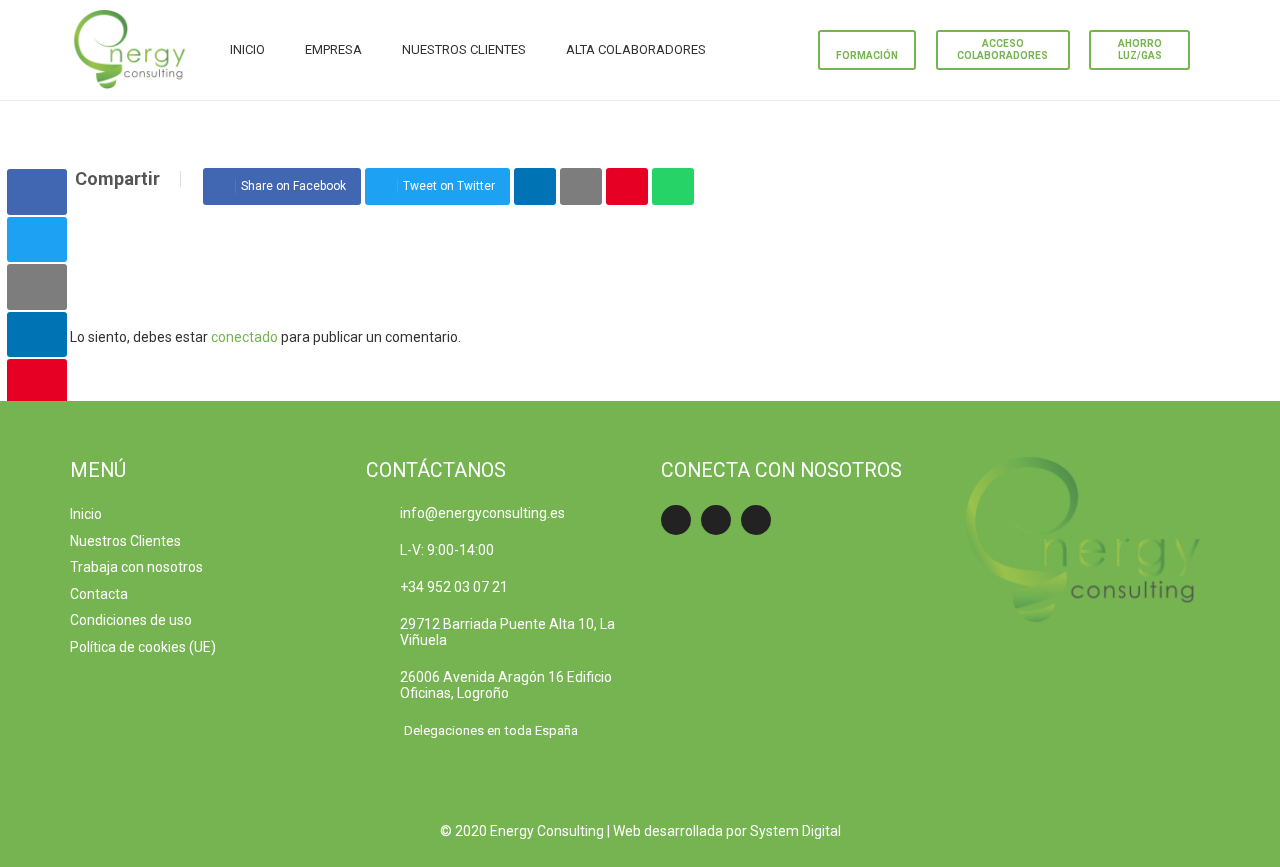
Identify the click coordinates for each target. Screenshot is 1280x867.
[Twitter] (716, 520)
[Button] (727, 50)
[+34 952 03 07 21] (383, 587)
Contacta (99, 594)
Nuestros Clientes (125, 541)
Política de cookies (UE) (143, 647)
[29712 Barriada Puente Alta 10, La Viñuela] (383, 632)
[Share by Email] (581, 186)
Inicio (86, 514)
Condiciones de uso (131, 620)
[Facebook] (676, 520)
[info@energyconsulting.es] (383, 513)
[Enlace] (130, 50)
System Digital (795, 831)
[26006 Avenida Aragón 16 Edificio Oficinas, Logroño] (383, 685)
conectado (244, 337)
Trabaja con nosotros (136, 567)
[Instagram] (756, 520)
